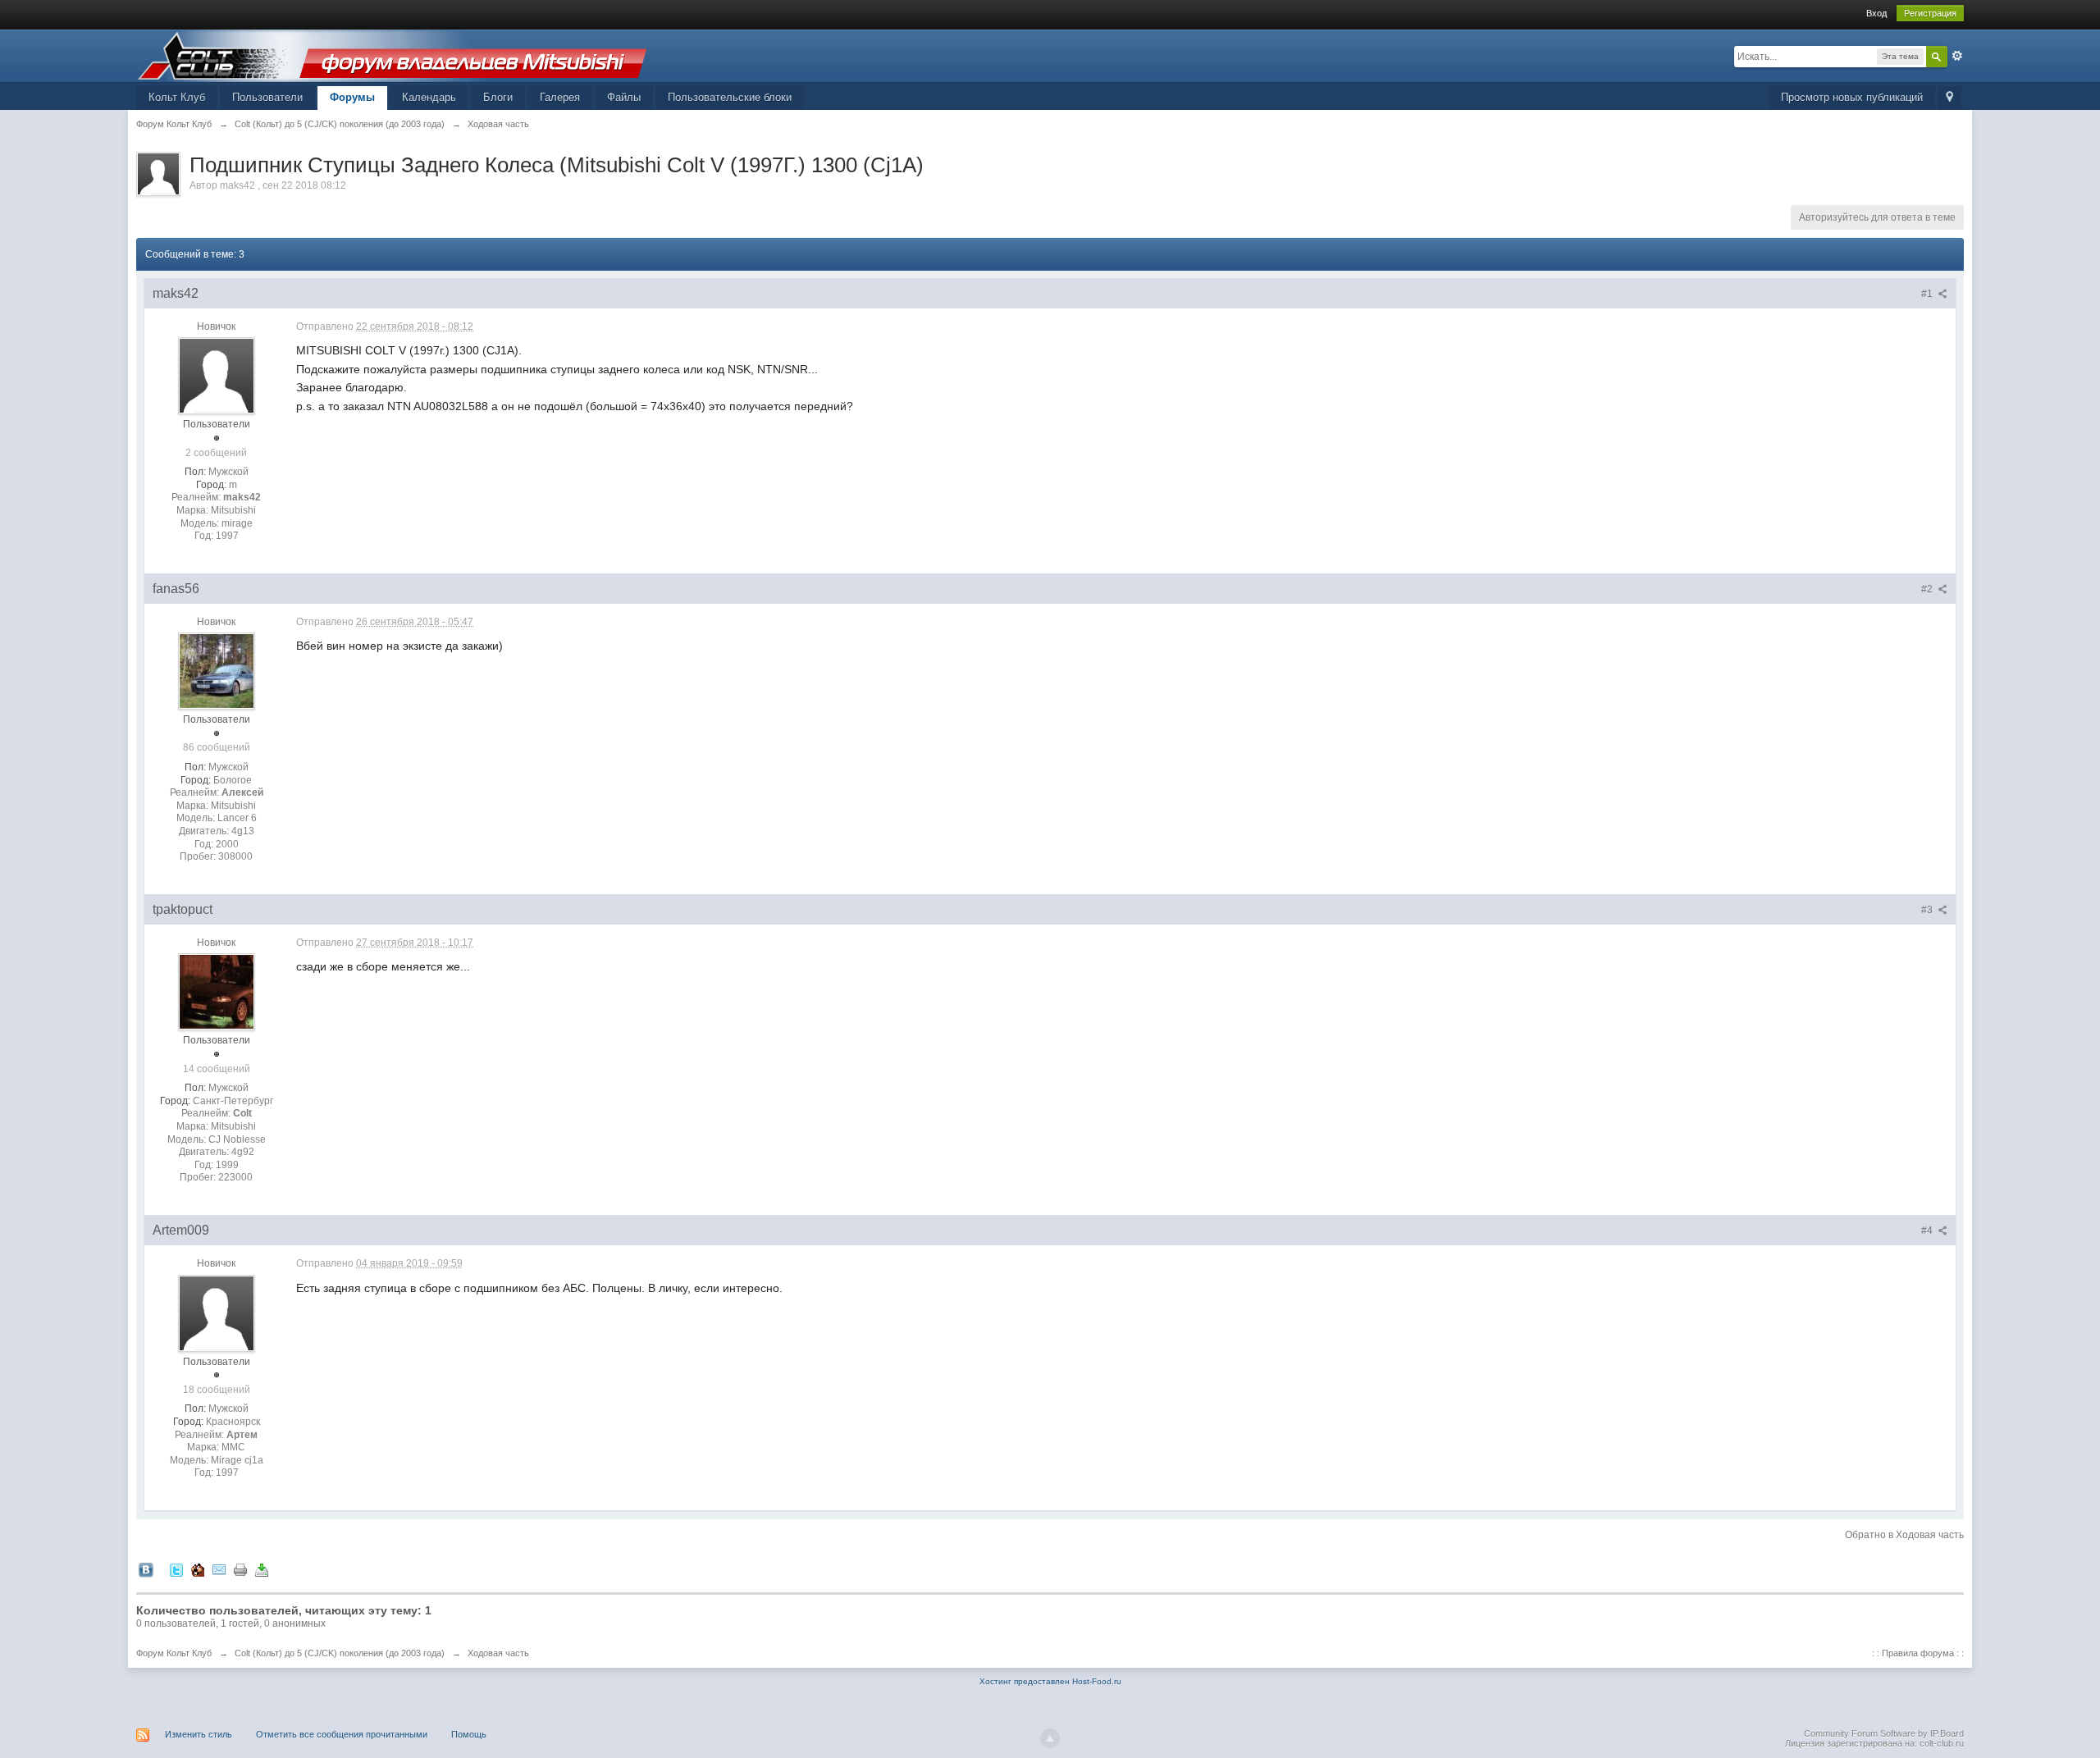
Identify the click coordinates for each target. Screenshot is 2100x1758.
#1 (1928, 294)
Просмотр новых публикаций (1852, 97)
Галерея (560, 97)
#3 (1928, 910)
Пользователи (267, 97)
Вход (1876, 13)
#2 (1928, 589)
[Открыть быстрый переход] (1949, 98)
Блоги (498, 97)
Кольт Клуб (177, 97)
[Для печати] (240, 1570)
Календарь (429, 97)
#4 (1928, 1231)
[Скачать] (262, 1570)
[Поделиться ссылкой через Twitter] (176, 1570)
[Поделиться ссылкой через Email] (219, 1570)
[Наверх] (1050, 1738)
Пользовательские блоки (730, 97)
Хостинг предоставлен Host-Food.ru (1050, 1681)
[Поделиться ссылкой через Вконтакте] (146, 1570)
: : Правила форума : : (1918, 1653)
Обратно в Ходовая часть (1904, 1535)
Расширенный (1957, 56)
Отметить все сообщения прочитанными (342, 1734)
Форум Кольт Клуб (174, 1653)
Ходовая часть (498, 1653)
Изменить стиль (199, 1734)
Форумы (352, 97)
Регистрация (1930, 13)
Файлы (624, 97)
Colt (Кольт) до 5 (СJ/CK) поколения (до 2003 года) (340, 1653)
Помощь (469, 1734)
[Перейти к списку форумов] (392, 55)
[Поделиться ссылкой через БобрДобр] (198, 1570)
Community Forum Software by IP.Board (1884, 1733)
